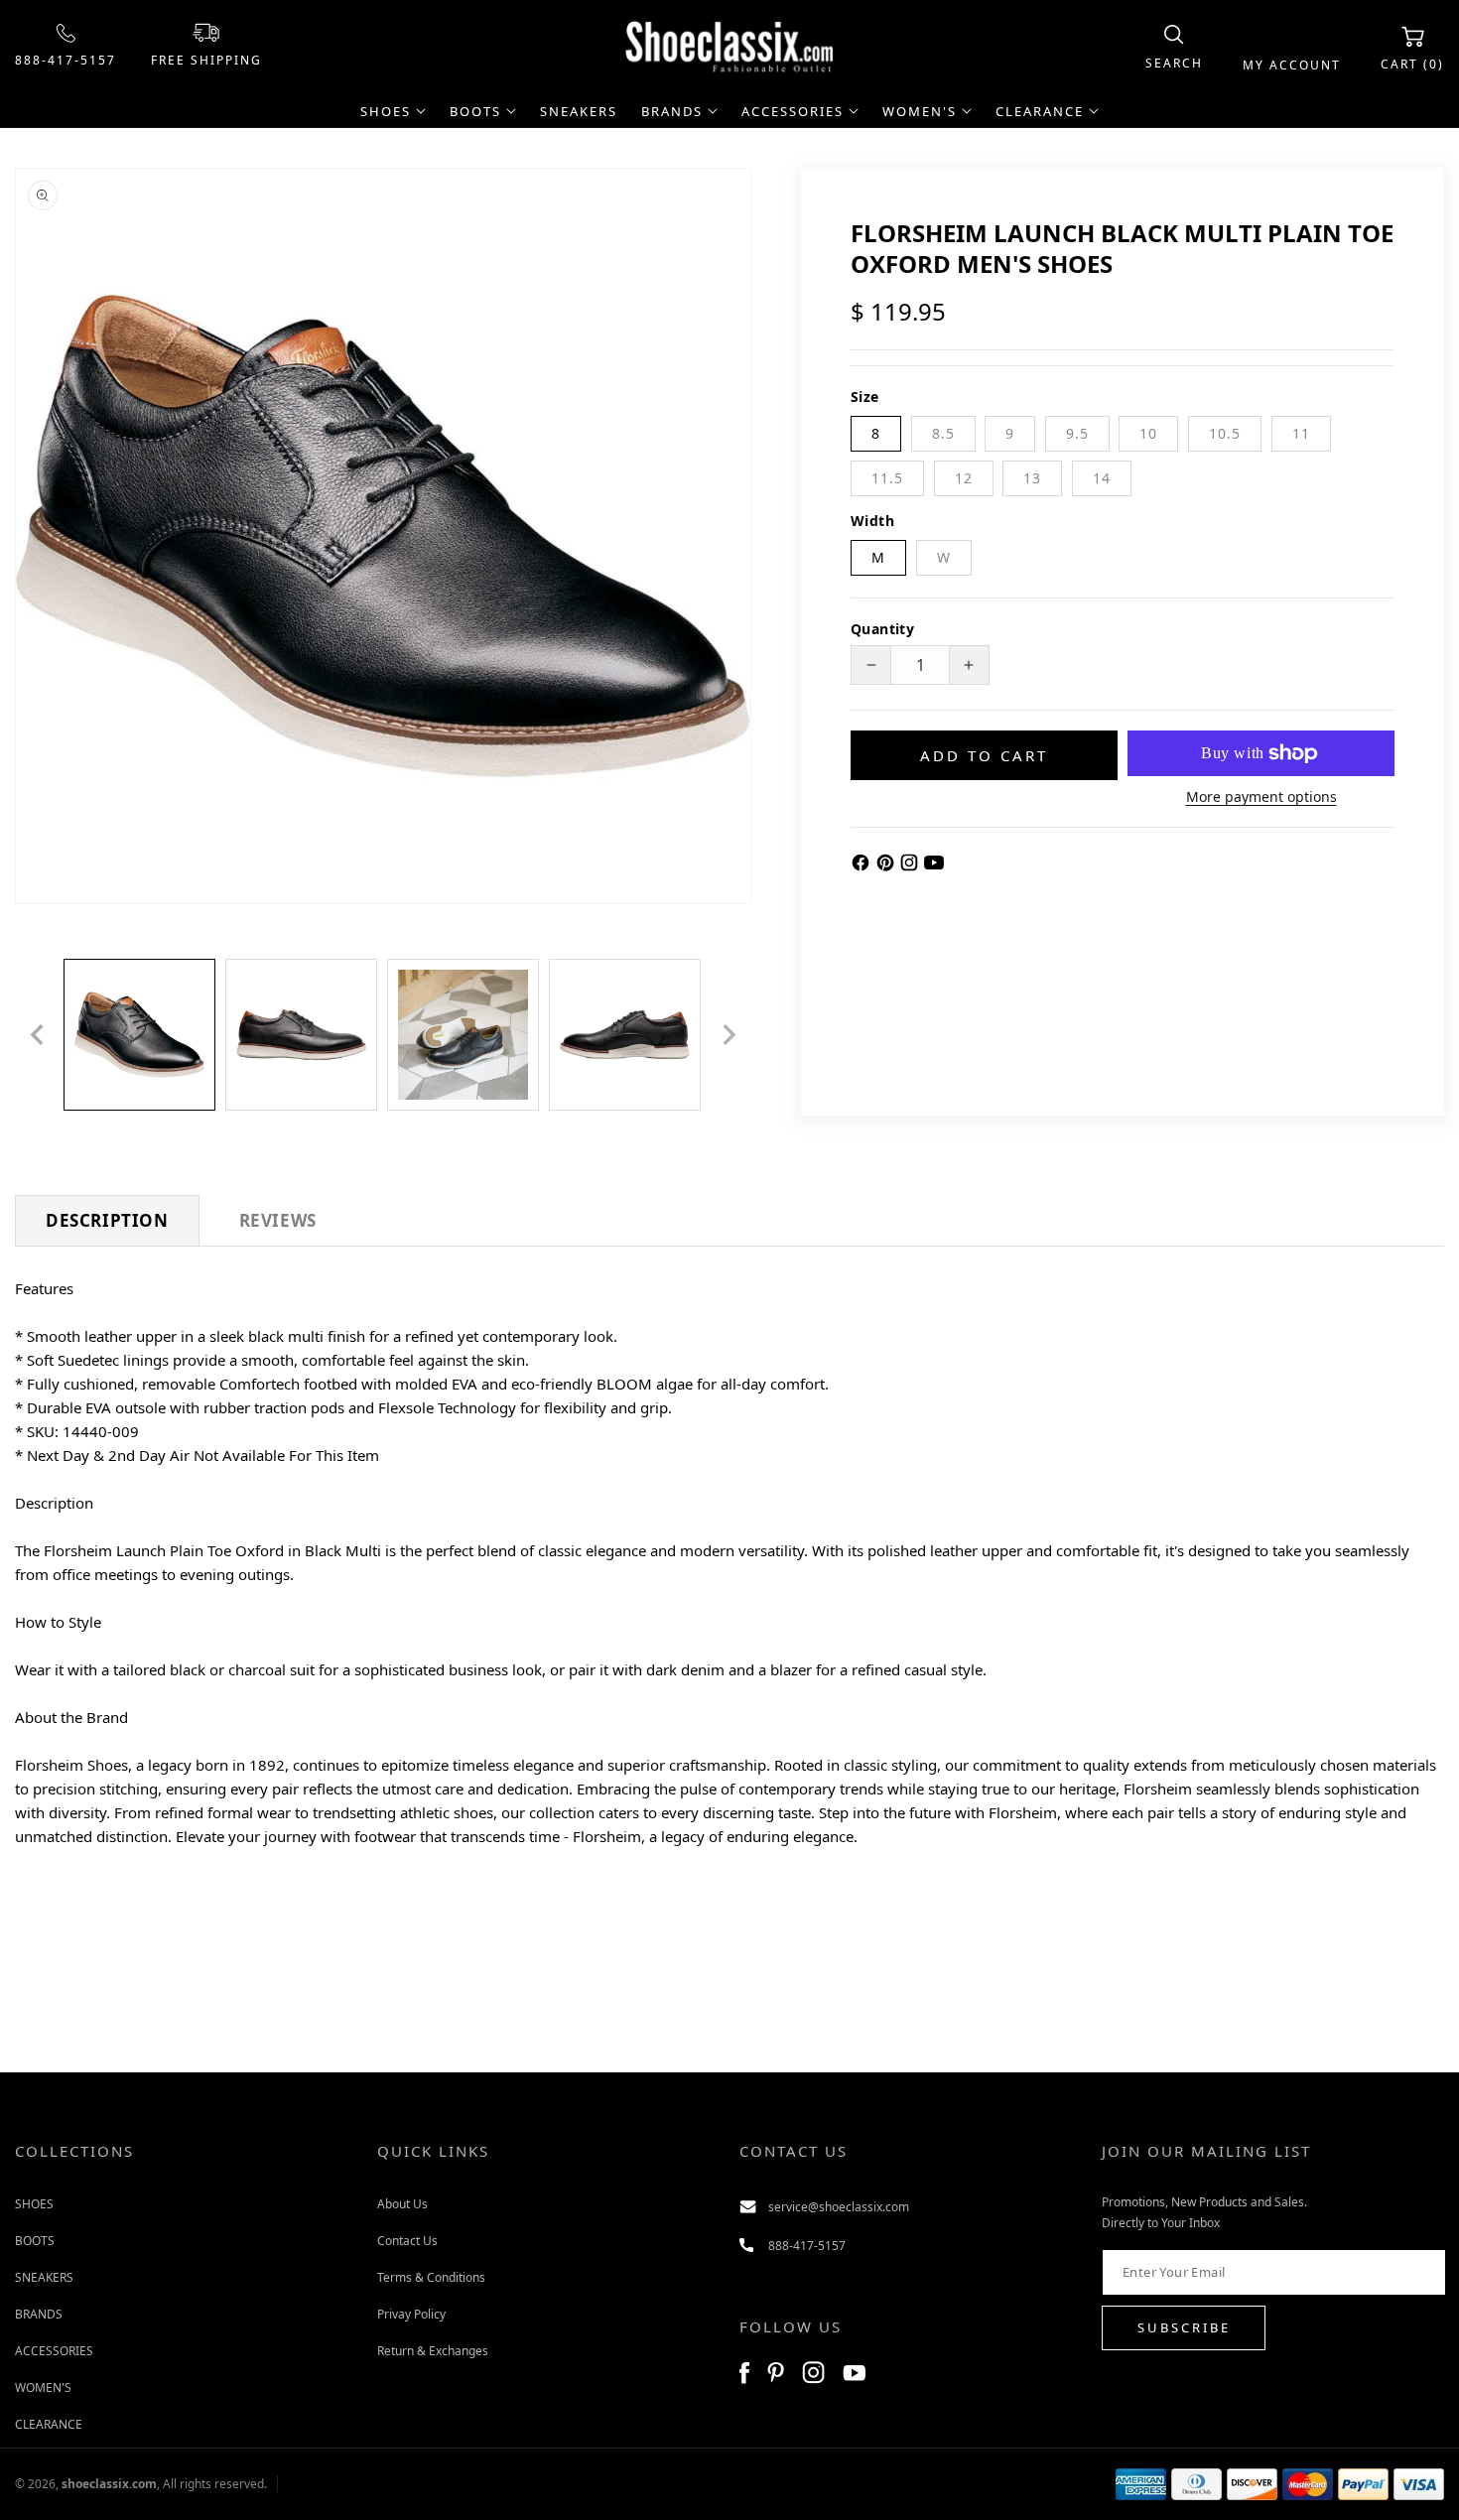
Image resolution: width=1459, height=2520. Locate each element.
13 (1032, 478)
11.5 (887, 478)
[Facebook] (863, 866)
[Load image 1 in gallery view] (139, 1035)
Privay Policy (411, 2313)
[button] (1174, 48)
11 (1301, 433)
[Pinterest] (888, 866)
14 (1102, 478)
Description (107, 1220)
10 (1148, 433)
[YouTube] (934, 866)
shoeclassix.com (109, 2484)
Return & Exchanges (433, 2350)
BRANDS (39, 2313)
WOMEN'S (43, 2387)
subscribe (1184, 2327)
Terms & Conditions (431, 2276)
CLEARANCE (49, 2423)
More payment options (1261, 796)
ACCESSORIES (54, 2350)
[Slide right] (729, 1034)
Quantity (882, 629)
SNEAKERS (44, 2276)
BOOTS (35, 2240)
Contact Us (407, 2240)
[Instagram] (912, 866)
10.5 (1225, 433)
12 (964, 478)
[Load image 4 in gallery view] (625, 1035)
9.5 (1077, 433)
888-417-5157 (66, 60)
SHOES (34, 2203)
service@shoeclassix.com (839, 2206)
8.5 (943, 433)
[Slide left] (37, 1034)
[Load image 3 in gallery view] (463, 1035)
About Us (402, 2203)
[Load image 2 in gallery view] (301, 1035)
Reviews (278, 1220)
